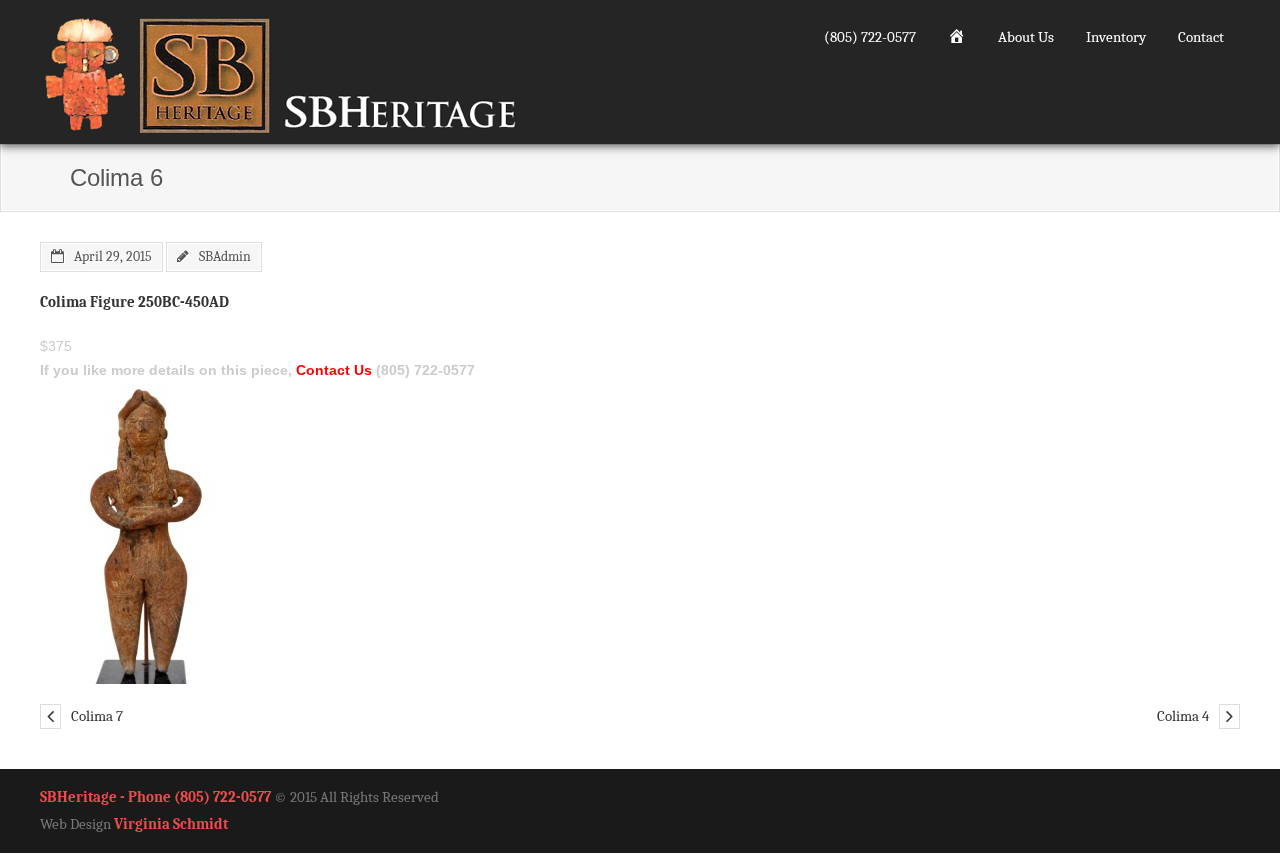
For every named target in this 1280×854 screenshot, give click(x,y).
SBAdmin (225, 256)
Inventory (1116, 37)
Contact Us (334, 370)
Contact (1201, 37)
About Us (1026, 37)
